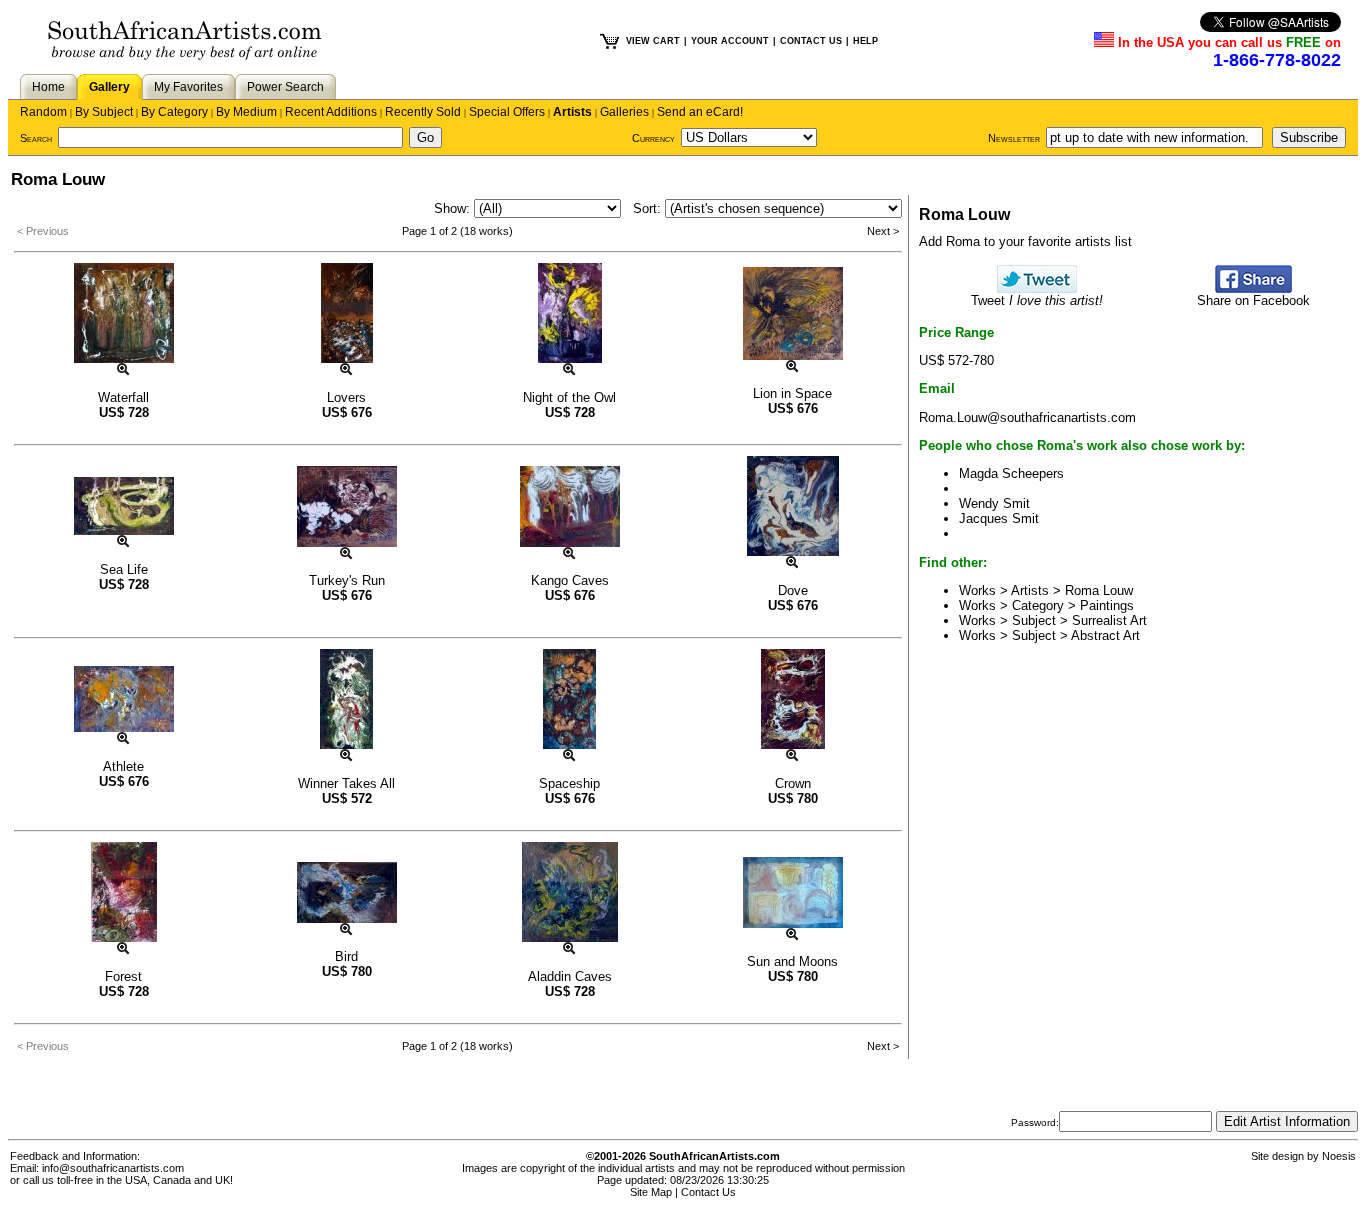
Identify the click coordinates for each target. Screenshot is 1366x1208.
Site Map (651, 1192)
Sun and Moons (792, 961)
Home (48, 87)
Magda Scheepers (1011, 473)
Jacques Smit (999, 518)
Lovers (346, 397)
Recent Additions (331, 112)
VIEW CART (653, 41)
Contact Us (708, 1192)
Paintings (1107, 605)
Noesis (1339, 1156)
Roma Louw (1099, 590)
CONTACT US (811, 41)
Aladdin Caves (570, 976)
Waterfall (123, 397)
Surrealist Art (1109, 620)
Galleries (624, 112)
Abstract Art (1105, 635)
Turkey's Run (347, 580)
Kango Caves (570, 580)
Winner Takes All (346, 783)
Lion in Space (792, 393)
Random (43, 112)
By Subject (104, 112)
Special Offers (507, 112)
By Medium (246, 112)
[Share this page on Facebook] (1253, 288)
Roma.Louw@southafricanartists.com (1027, 417)
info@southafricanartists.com (113, 1168)
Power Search (285, 87)
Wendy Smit (994, 503)
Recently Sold (423, 112)
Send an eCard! (700, 112)
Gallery (109, 87)
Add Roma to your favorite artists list (1025, 241)
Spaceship (569, 783)
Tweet (1037, 300)
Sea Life (124, 569)
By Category (174, 112)
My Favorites (188, 87)
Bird (346, 956)
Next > (883, 231)
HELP (865, 41)
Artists (572, 112)
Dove (793, 590)
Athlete (123, 766)
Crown (793, 783)
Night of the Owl (569, 397)
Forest (123, 976)
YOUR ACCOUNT (730, 41)
